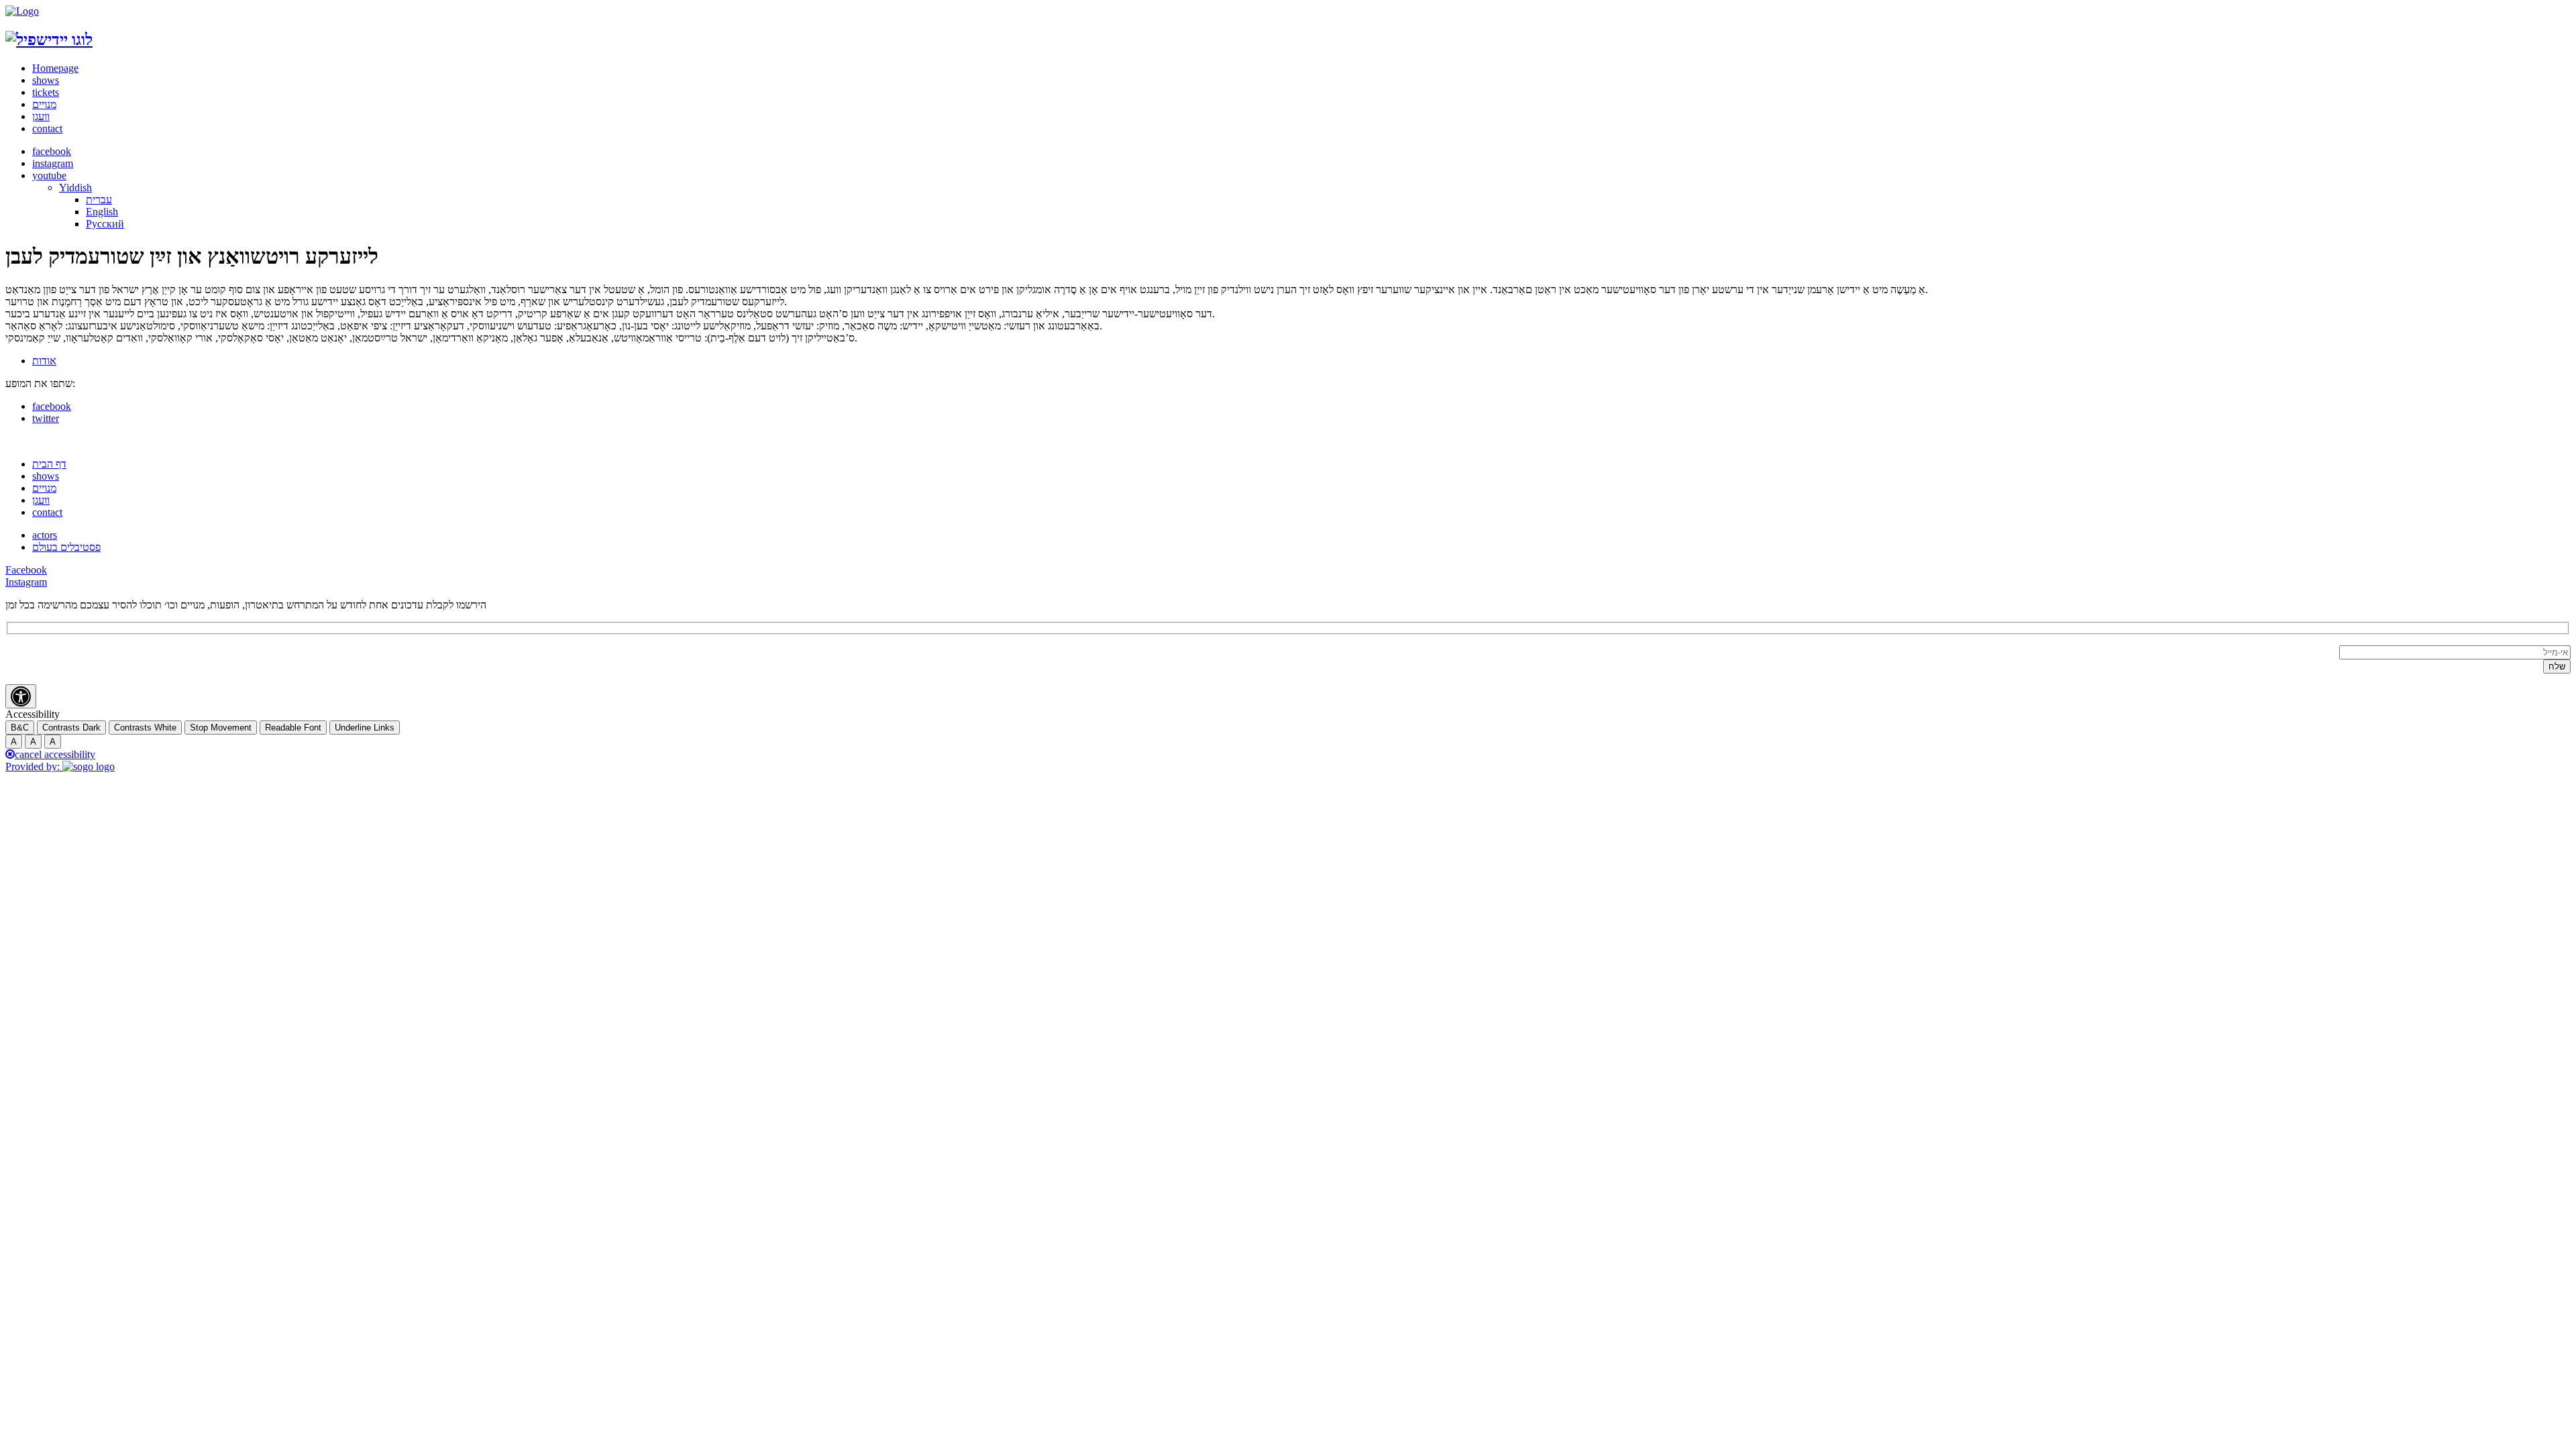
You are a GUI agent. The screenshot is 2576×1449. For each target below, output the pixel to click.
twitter (46, 418)
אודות (44, 361)
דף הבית (49, 464)
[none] (1315, 206)
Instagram (26, 582)
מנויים (44, 104)
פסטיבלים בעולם (66, 547)
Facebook (26, 570)
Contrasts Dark (71, 728)
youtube (49, 175)
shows (46, 80)
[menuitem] (75, 187)
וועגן (41, 116)
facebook (52, 151)
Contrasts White (145, 728)
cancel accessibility (55, 754)
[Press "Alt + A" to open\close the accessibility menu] (21, 696)
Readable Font (293, 728)
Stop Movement (221, 728)
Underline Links (365, 728)
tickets (46, 92)
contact (47, 128)
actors (45, 535)
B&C (20, 728)
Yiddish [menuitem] (75, 187)
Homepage (55, 68)
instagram (53, 163)
